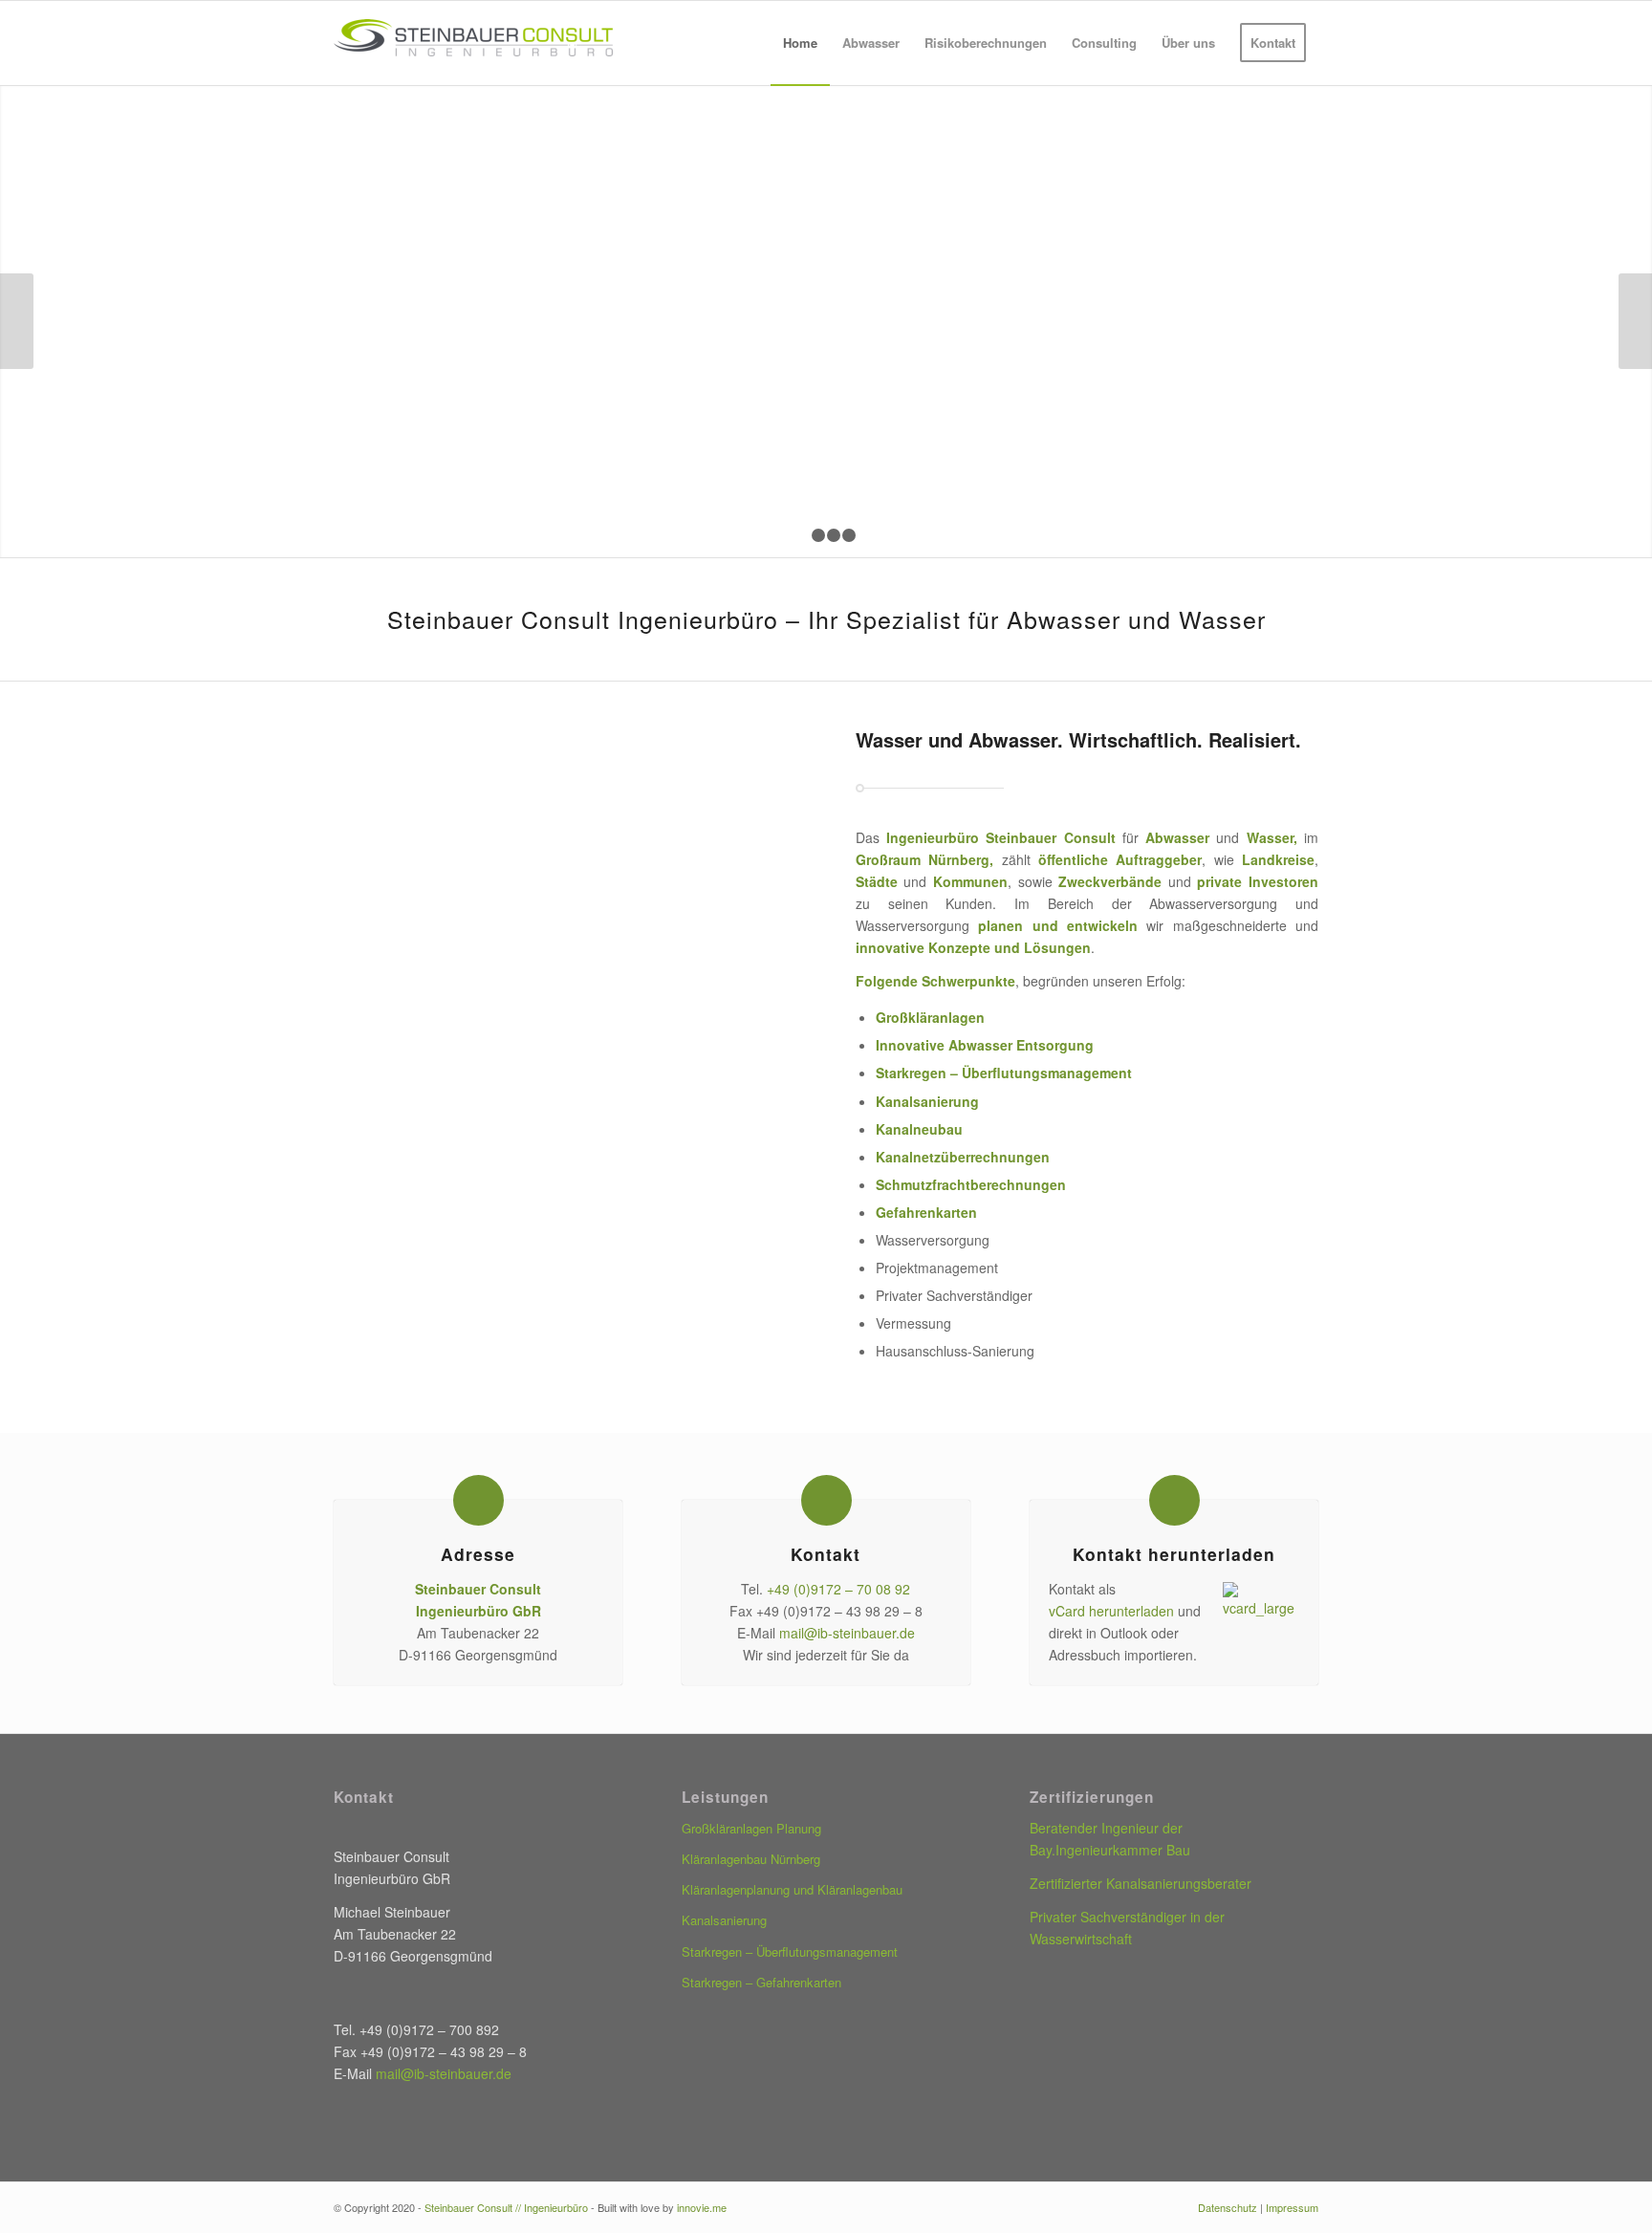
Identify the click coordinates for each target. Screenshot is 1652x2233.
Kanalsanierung (927, 1101)
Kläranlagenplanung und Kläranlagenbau (792, 1889)
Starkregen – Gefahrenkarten (761, 1982)
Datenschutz (1228, 2207)
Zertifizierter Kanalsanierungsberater (1141, 1883)
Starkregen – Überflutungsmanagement (1004, 1073)
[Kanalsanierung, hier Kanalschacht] (720, 914)
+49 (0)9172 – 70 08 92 (838, 1589)
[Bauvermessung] (720, 791)
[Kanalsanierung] (411, 1038)
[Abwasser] (565, 1038)
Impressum (1292, 2207)
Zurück (17, 321)
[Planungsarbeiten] (565, 791)
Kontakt (826, 1554)
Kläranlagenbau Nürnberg (751, 1859)
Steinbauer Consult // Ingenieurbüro (506, 2207)
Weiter (1635, 321)
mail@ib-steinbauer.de (847, 1633)
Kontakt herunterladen (1174, 1554)
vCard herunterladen (1111, 1611)
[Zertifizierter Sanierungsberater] (565, 914)
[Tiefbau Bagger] (411, 914)
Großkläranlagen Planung (751, 1828)
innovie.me (702, 2207)
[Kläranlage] (411, 791)
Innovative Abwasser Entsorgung (985, 1045)
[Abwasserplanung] (720, 1038)
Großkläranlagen (930, 1017)
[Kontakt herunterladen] (1174, 1500)
